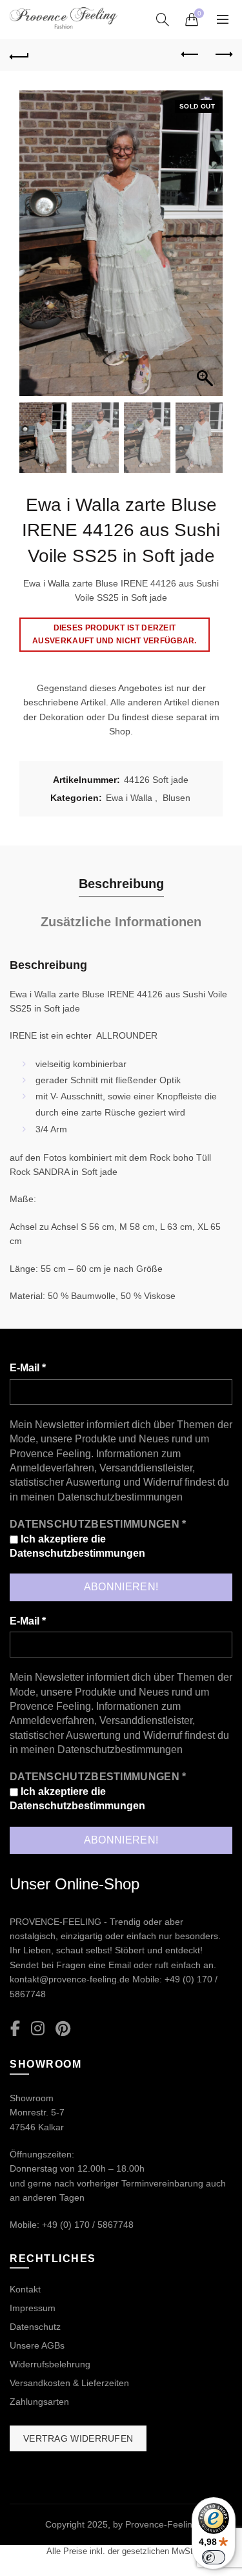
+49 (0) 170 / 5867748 (88, 2225)
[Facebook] (15, 2029)
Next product (223, 55)
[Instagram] (38, 2029)
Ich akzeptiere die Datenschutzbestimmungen (77, 1546)
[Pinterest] (63, 2029)
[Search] (163, 19)
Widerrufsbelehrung (50, 2364)
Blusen (176, 798)
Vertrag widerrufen (78, 2438)
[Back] (19, 55)
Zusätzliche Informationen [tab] (121, 922)
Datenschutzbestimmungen (120, 1497)
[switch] (214, 2557)
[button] (207, 250)
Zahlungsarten (39, 2402)
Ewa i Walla (129, 798)
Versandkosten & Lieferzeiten (69, 2383)
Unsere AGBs (37, 2345)
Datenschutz (35, 2327)
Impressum (33, 2308)
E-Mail (28, 1368)
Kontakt (25, 2289)
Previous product (190, 55)
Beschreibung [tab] (121, 884)
